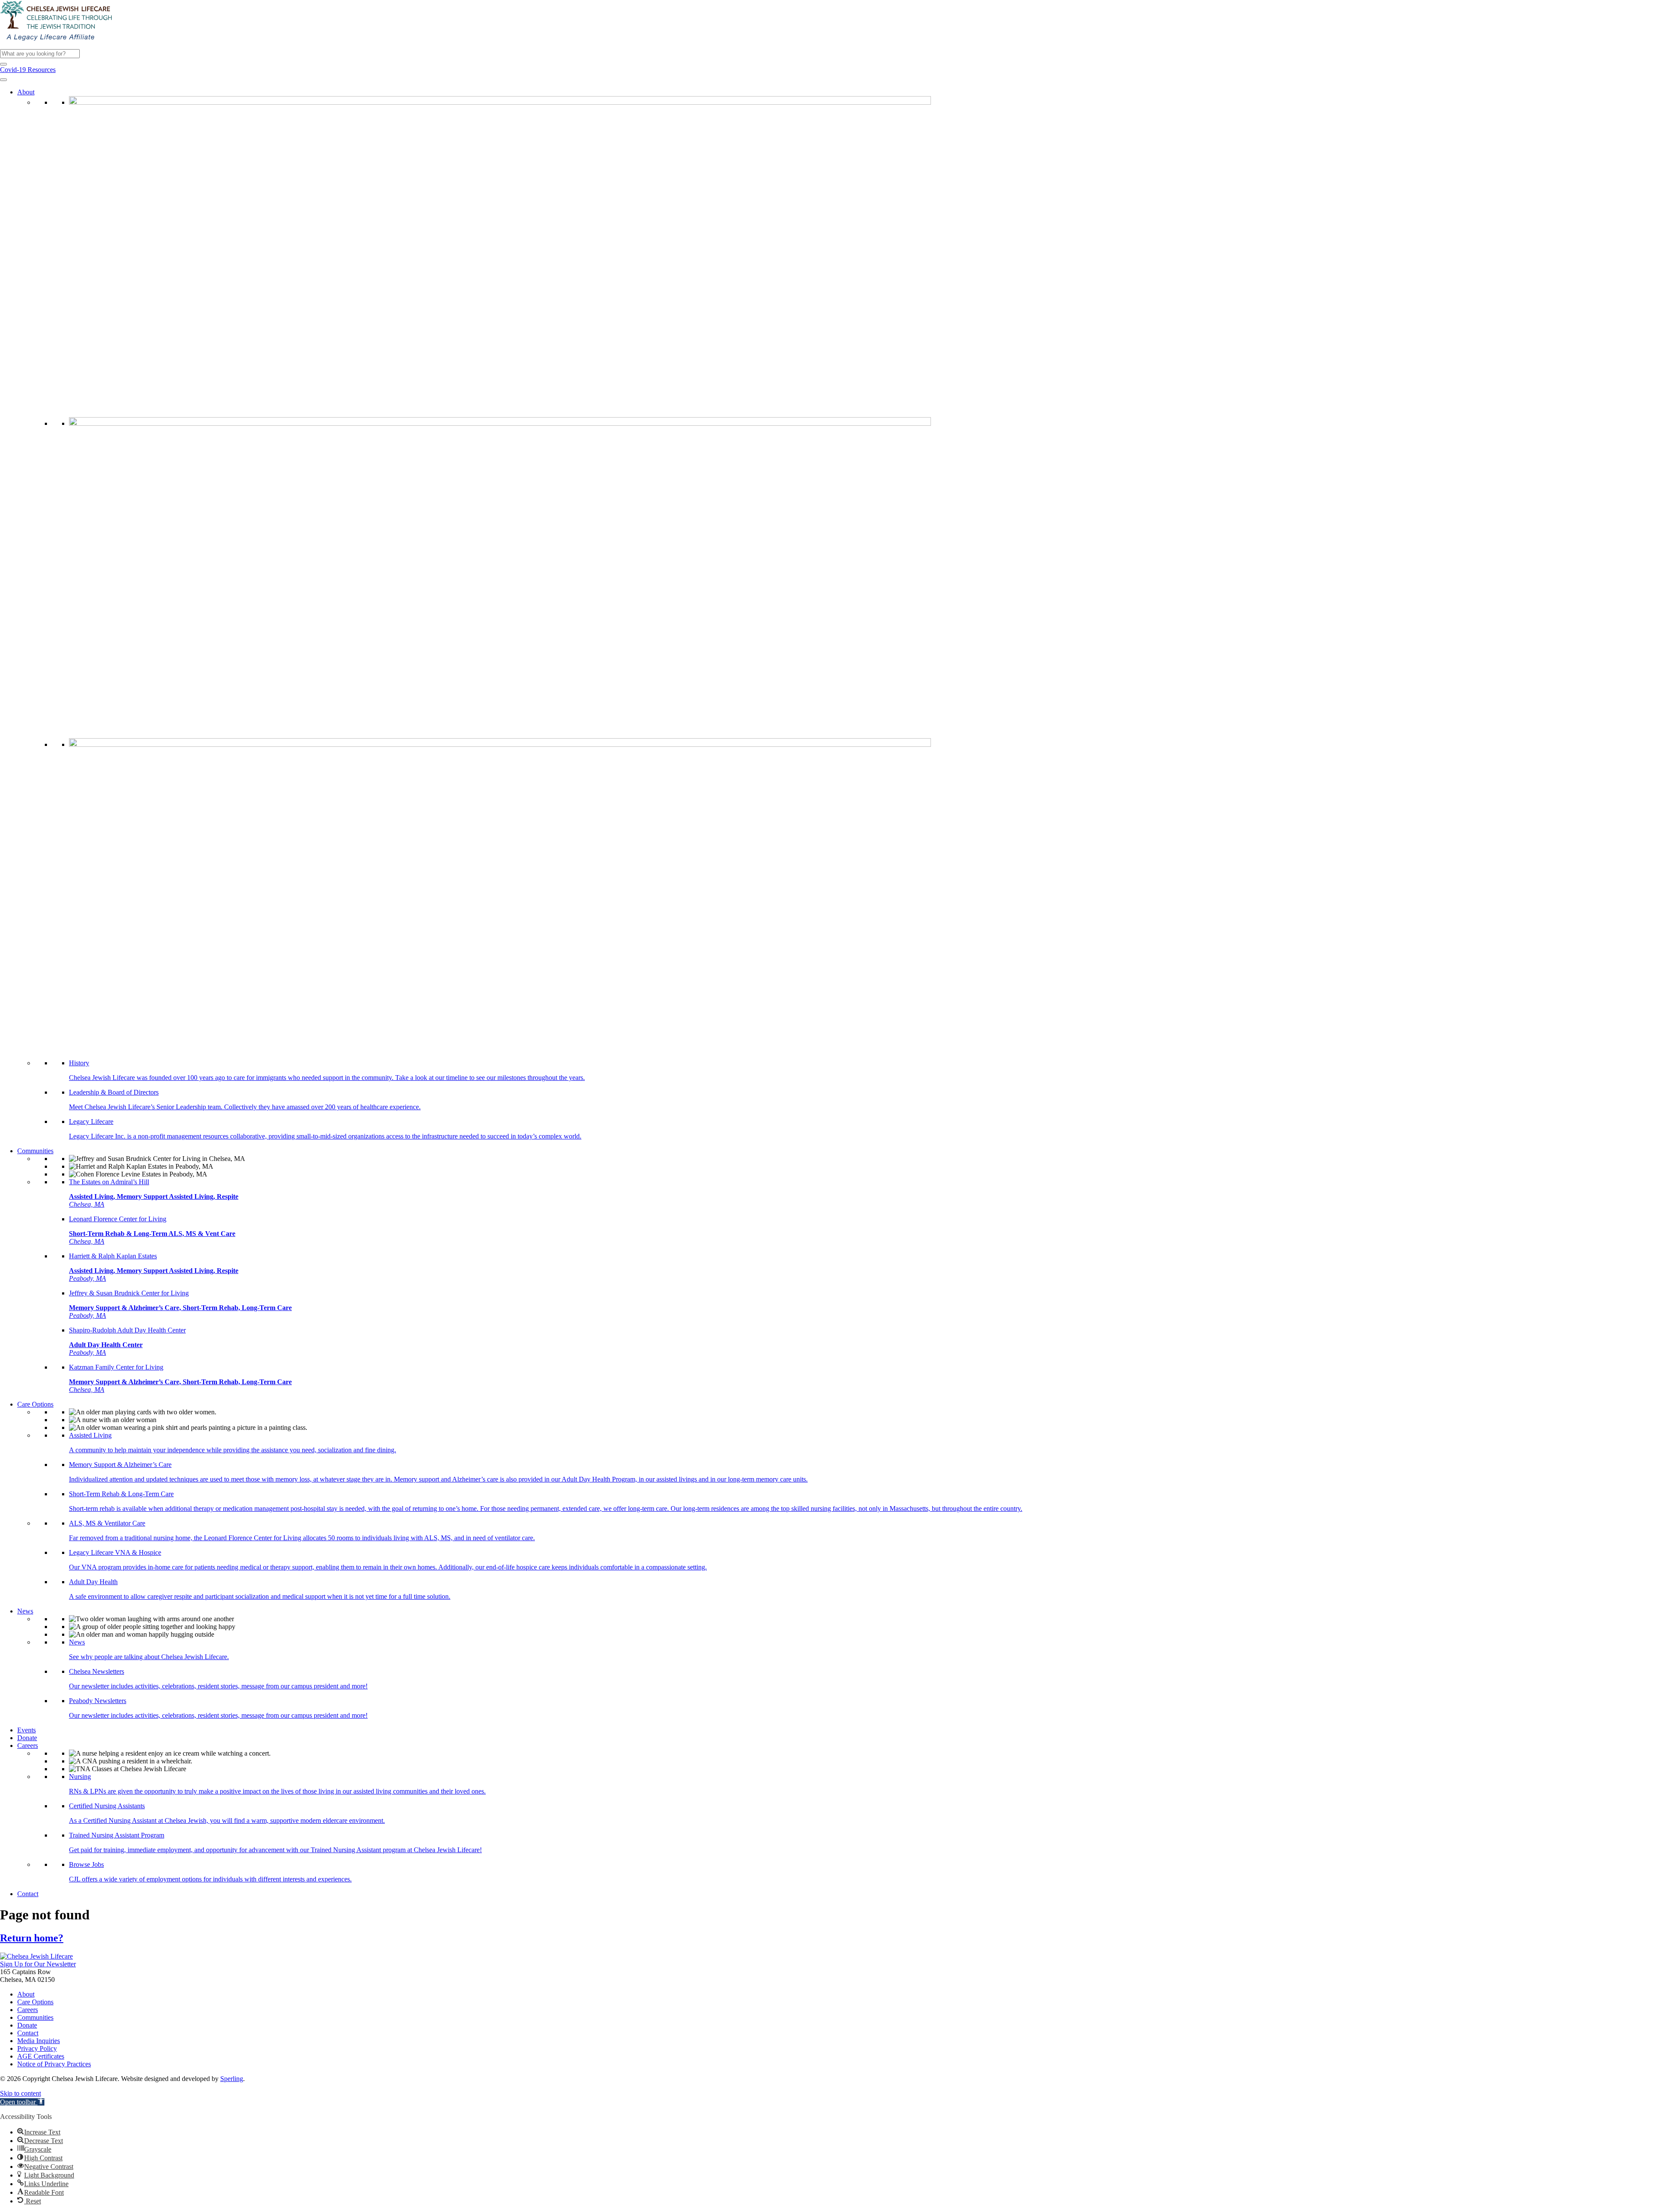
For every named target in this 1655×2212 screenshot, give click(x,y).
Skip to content (20, 2093)
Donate (27, 1738)
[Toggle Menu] (3, 80)
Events (27, 1730)
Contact (28, 1894)
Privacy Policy (37, 2048)
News (25, 1611)
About (26, 92)
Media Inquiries (39, 2041)
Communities (35, 1151)
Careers (28, 1746)
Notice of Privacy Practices (54, 2064)
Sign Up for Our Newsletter (38, 1964)
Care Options (35, 1404)
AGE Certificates (41, 2056)
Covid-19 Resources (28, 70)
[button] (3, 64)
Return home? (32, 1938)
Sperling (232, 2079)
